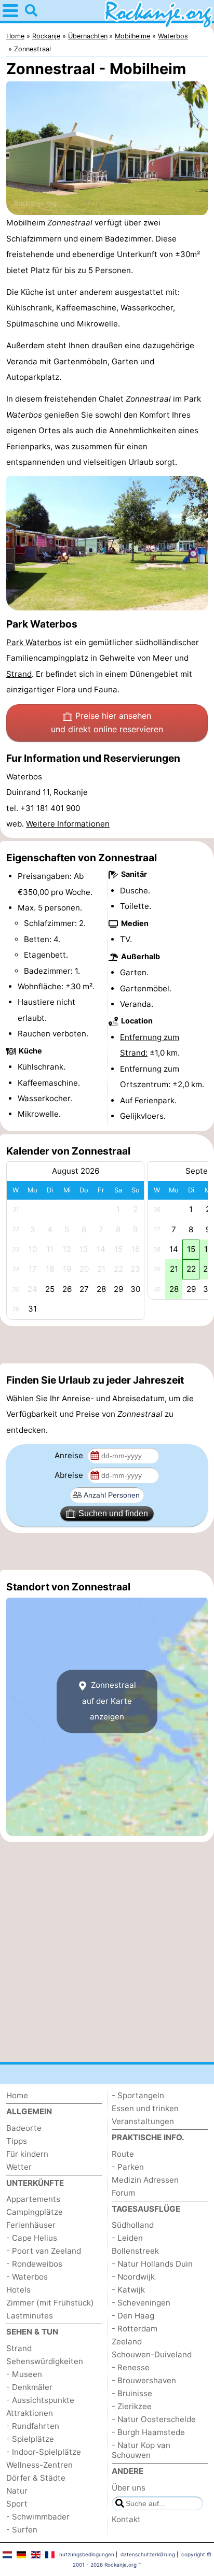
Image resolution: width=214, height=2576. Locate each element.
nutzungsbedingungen (87, 2554)
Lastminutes (30, 2316)
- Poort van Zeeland (44, 2251)
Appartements (33, 2199)
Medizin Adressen (145, 2180)
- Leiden (127, 2238)
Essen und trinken (145, 2108)
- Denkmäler (29, 2387)
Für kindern (27, 2154)
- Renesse (131, 2367)
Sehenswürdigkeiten (45, 2361)
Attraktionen (30, 2413)
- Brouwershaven (144, 2380)
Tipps (17, 2141)
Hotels (18, 2290)
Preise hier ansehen (107, 722)
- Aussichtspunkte (40, 2400)
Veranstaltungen (143, 2121)
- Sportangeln (138, 2095)
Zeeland (127, 2342)
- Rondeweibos (34, 2264)
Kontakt (126, 2519)
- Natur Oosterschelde (154, 2419)
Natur (17, 2491)
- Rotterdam (135, 2329)
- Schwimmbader (38, 2517)
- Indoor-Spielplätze (44, 2452)
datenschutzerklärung (148, 2554)
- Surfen (22, 2530)
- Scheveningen (141, 2303)
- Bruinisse (132, 2393)
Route (123, 2154)
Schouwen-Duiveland (152, 2354)
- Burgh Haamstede (148, 2432)
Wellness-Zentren (39, 2465)
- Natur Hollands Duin (152, 2264)
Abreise (70, 1475)
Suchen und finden (113, 1513)
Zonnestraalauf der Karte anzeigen (109, 1701)
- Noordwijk (133, 2277)
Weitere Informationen (68, 824)
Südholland (133, 2225)
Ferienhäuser (31, 2225)
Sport (17, 2504)
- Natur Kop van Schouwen (141, 2450)
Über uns (129, 2488)
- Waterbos (27, 2277)
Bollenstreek (135, 2251)
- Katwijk (128, 2290)
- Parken (128, 2167)
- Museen (24, 2374)
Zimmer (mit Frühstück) (50, 2303)
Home (17, 2095)
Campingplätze (35, 2212)
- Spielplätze (30, 2439)
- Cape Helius (32, 2238)
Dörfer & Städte (36, 2478)
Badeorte (24, 2128)
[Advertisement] (107, 1345)
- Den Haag (133, 2316)
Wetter (19, 2167)
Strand (19, 674)
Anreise (70, 1455)
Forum (123, 2193)
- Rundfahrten (33, 2426)
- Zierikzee (132, 2406)
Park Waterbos (34, 642)
